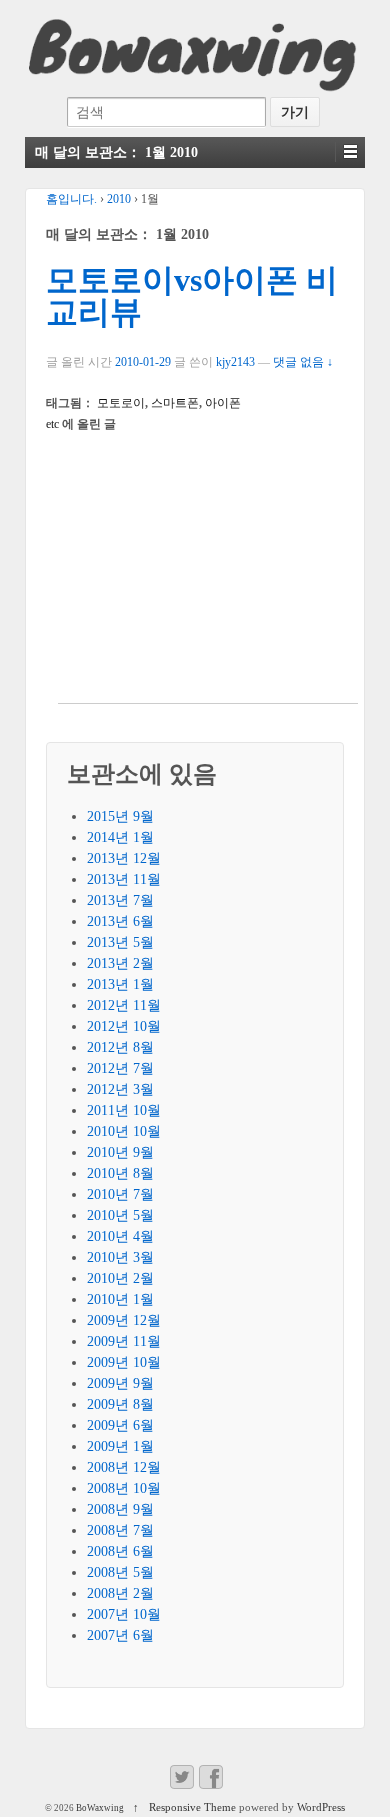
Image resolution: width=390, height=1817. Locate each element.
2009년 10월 (124, 1362)
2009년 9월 (120, 1383)
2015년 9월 (120, 816)
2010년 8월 (120, 1173)
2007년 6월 (120, 1635)
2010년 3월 (120, 1257)
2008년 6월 (120, 1551)
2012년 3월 (120, 1089)
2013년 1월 (120, 984)
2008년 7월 (120, 1530)
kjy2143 (235, 362)
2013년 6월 (120, 921)
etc (52, 424)
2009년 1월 (120, 1446)
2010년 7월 (120, 1194)
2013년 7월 (120, 900)
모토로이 (121, 403)
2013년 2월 (120, 963)
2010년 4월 (120, 1236)
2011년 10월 (124, 1110)
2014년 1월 (120, 837)
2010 (119, 199)
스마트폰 (175, 403)
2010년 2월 (120, 1278)
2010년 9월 (120, 1152)
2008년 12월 (124, 1467)
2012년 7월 (120, 1068)
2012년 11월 (124, 1005)
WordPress (321, 1807)
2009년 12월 (124, 1320)
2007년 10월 (124, 1614)
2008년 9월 (120, 1509)
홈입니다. (71, 199)
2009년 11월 (124, 1341)
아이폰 (223, 403)
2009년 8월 (120, 1404)
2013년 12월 (124, 858)
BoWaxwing (100, 1808)
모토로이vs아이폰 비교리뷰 (192, 296)
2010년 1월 (120, 1299)
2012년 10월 (124, 1026)
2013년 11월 (124, 879)
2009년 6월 (120, 1425)
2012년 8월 (120, 1047)
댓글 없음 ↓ (303, 362)
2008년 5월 (120, 1572)
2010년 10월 (124, 1131)
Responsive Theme (192, 1807)
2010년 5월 (120, 1215)
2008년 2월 (120, 1593)
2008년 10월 (124, 1488)
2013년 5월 (120, 942)
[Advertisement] (208, 578)
